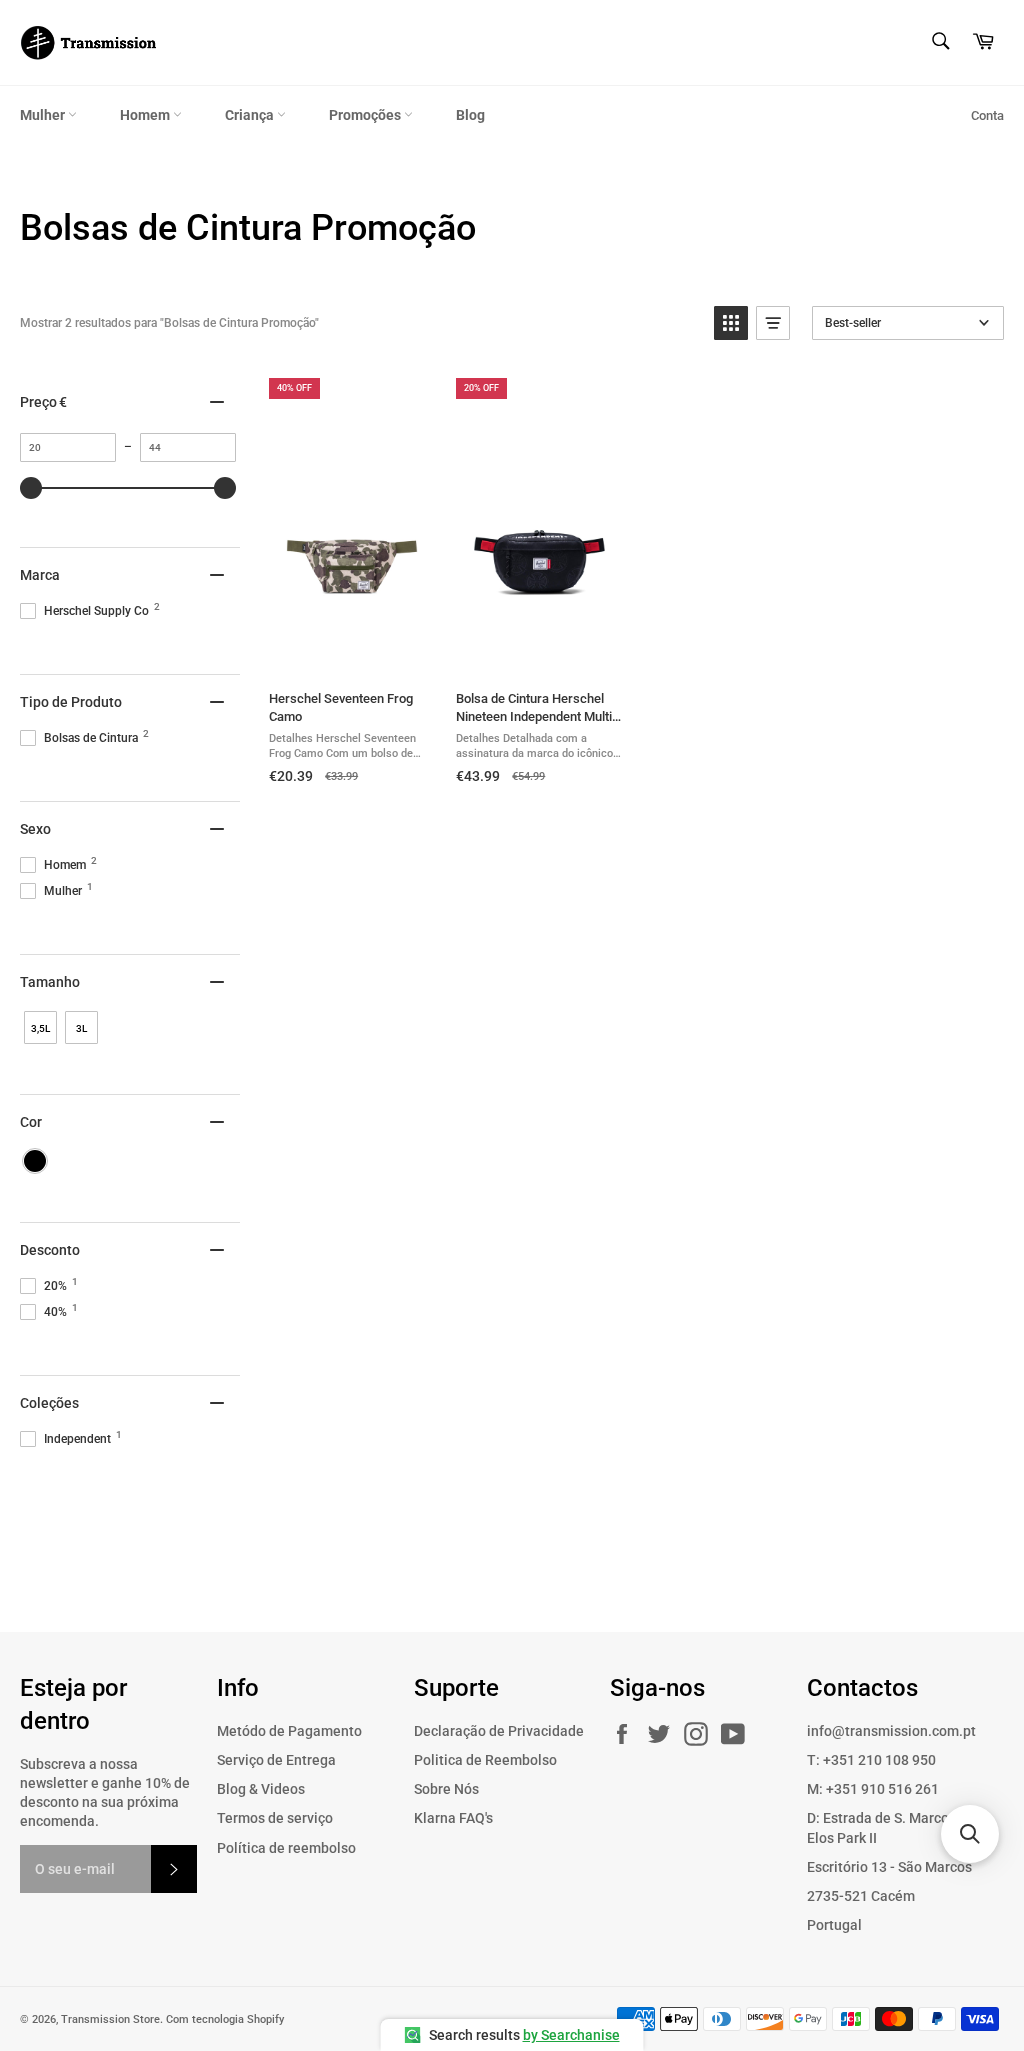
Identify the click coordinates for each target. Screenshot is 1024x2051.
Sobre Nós (446, 1789)
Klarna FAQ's (453, 1818)
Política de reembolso (286, 1848)
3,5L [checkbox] (40, 1028)
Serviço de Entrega (276, 1760)
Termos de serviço (275, 1818)
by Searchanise (571, 2035)
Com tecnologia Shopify (225, 2019)
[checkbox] (35, 1161)
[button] (731, 323)
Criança (251, 115)
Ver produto (351, 653)
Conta (987, 115)
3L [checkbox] (81, 1028)
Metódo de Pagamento (289, 1731)
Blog (470, 115)
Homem (146, 115)
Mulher (44, 115)
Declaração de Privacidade (499, 1731)
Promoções (366, 115)
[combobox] (939, 42)
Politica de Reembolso (485, 1760)
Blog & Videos (261, 1789)
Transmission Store (110, 2019)
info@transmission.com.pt (891, 1731)
